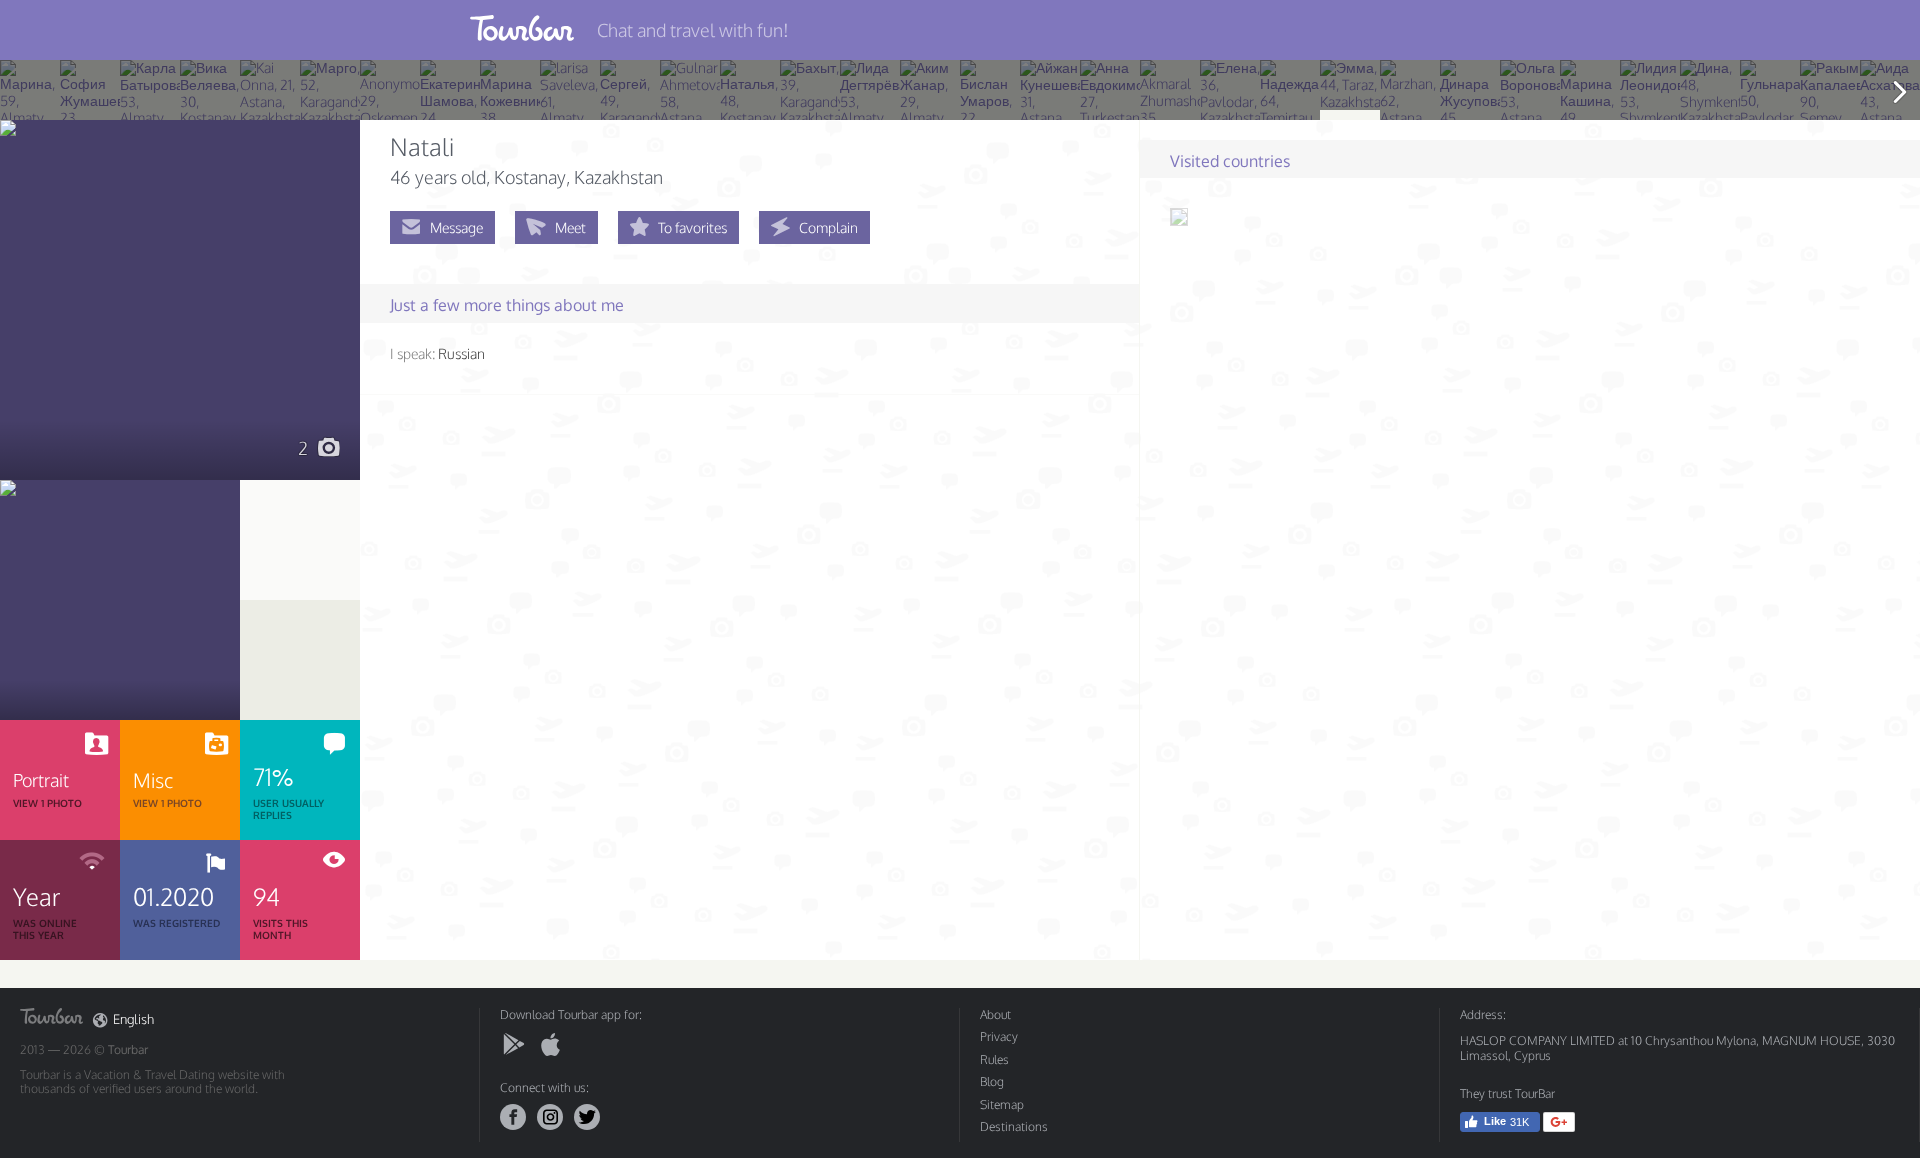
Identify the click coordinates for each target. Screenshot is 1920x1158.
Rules (994, 1059)
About (995, 1014)
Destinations (1014, 1126)
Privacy (999, 1036)
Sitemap (1002, 1104)
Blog (992, 1081)
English (133, 1019)
